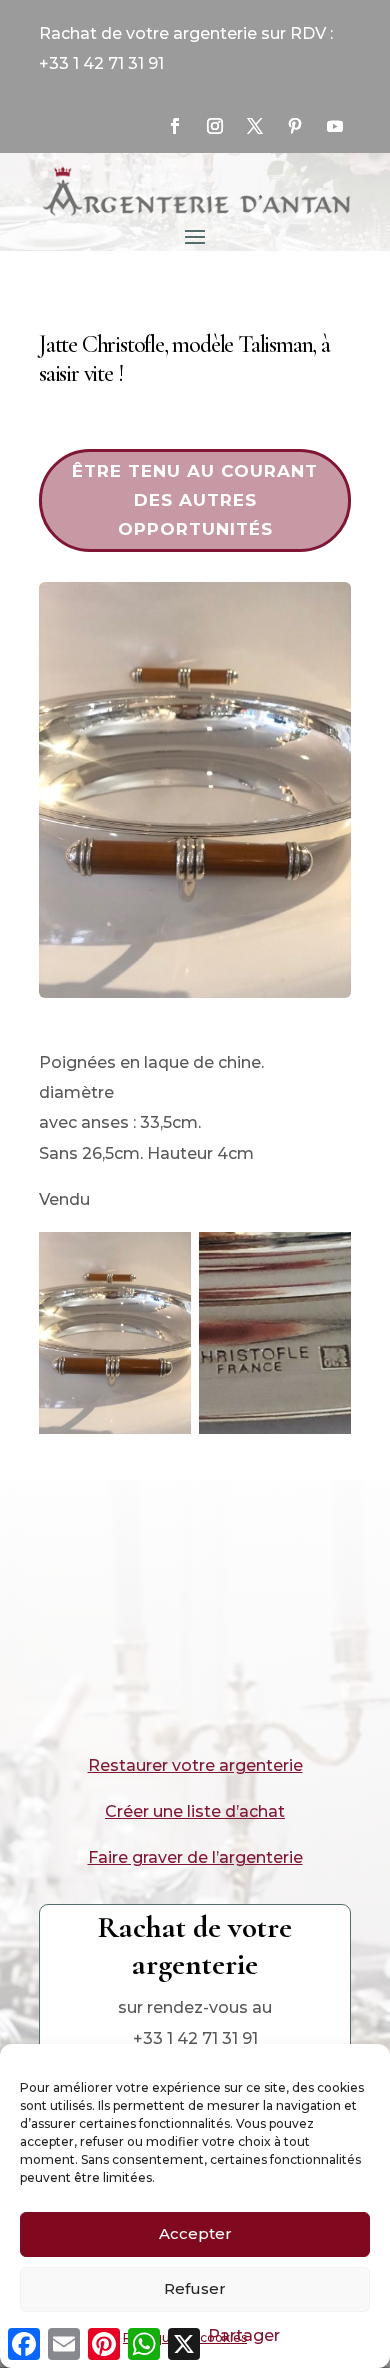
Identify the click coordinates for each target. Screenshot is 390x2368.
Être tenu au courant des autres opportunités (195, 500)
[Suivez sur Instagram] (215, 126)
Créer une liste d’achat (195, 1811)
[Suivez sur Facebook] (175, 126)
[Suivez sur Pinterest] (295, 126)
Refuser (195, 2288)
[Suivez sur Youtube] (335, 126)
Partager (244, 2335)
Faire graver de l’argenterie (195, 1857)
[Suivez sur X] (255, 126)
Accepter (195, 2233)
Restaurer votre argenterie (195, 1765)
